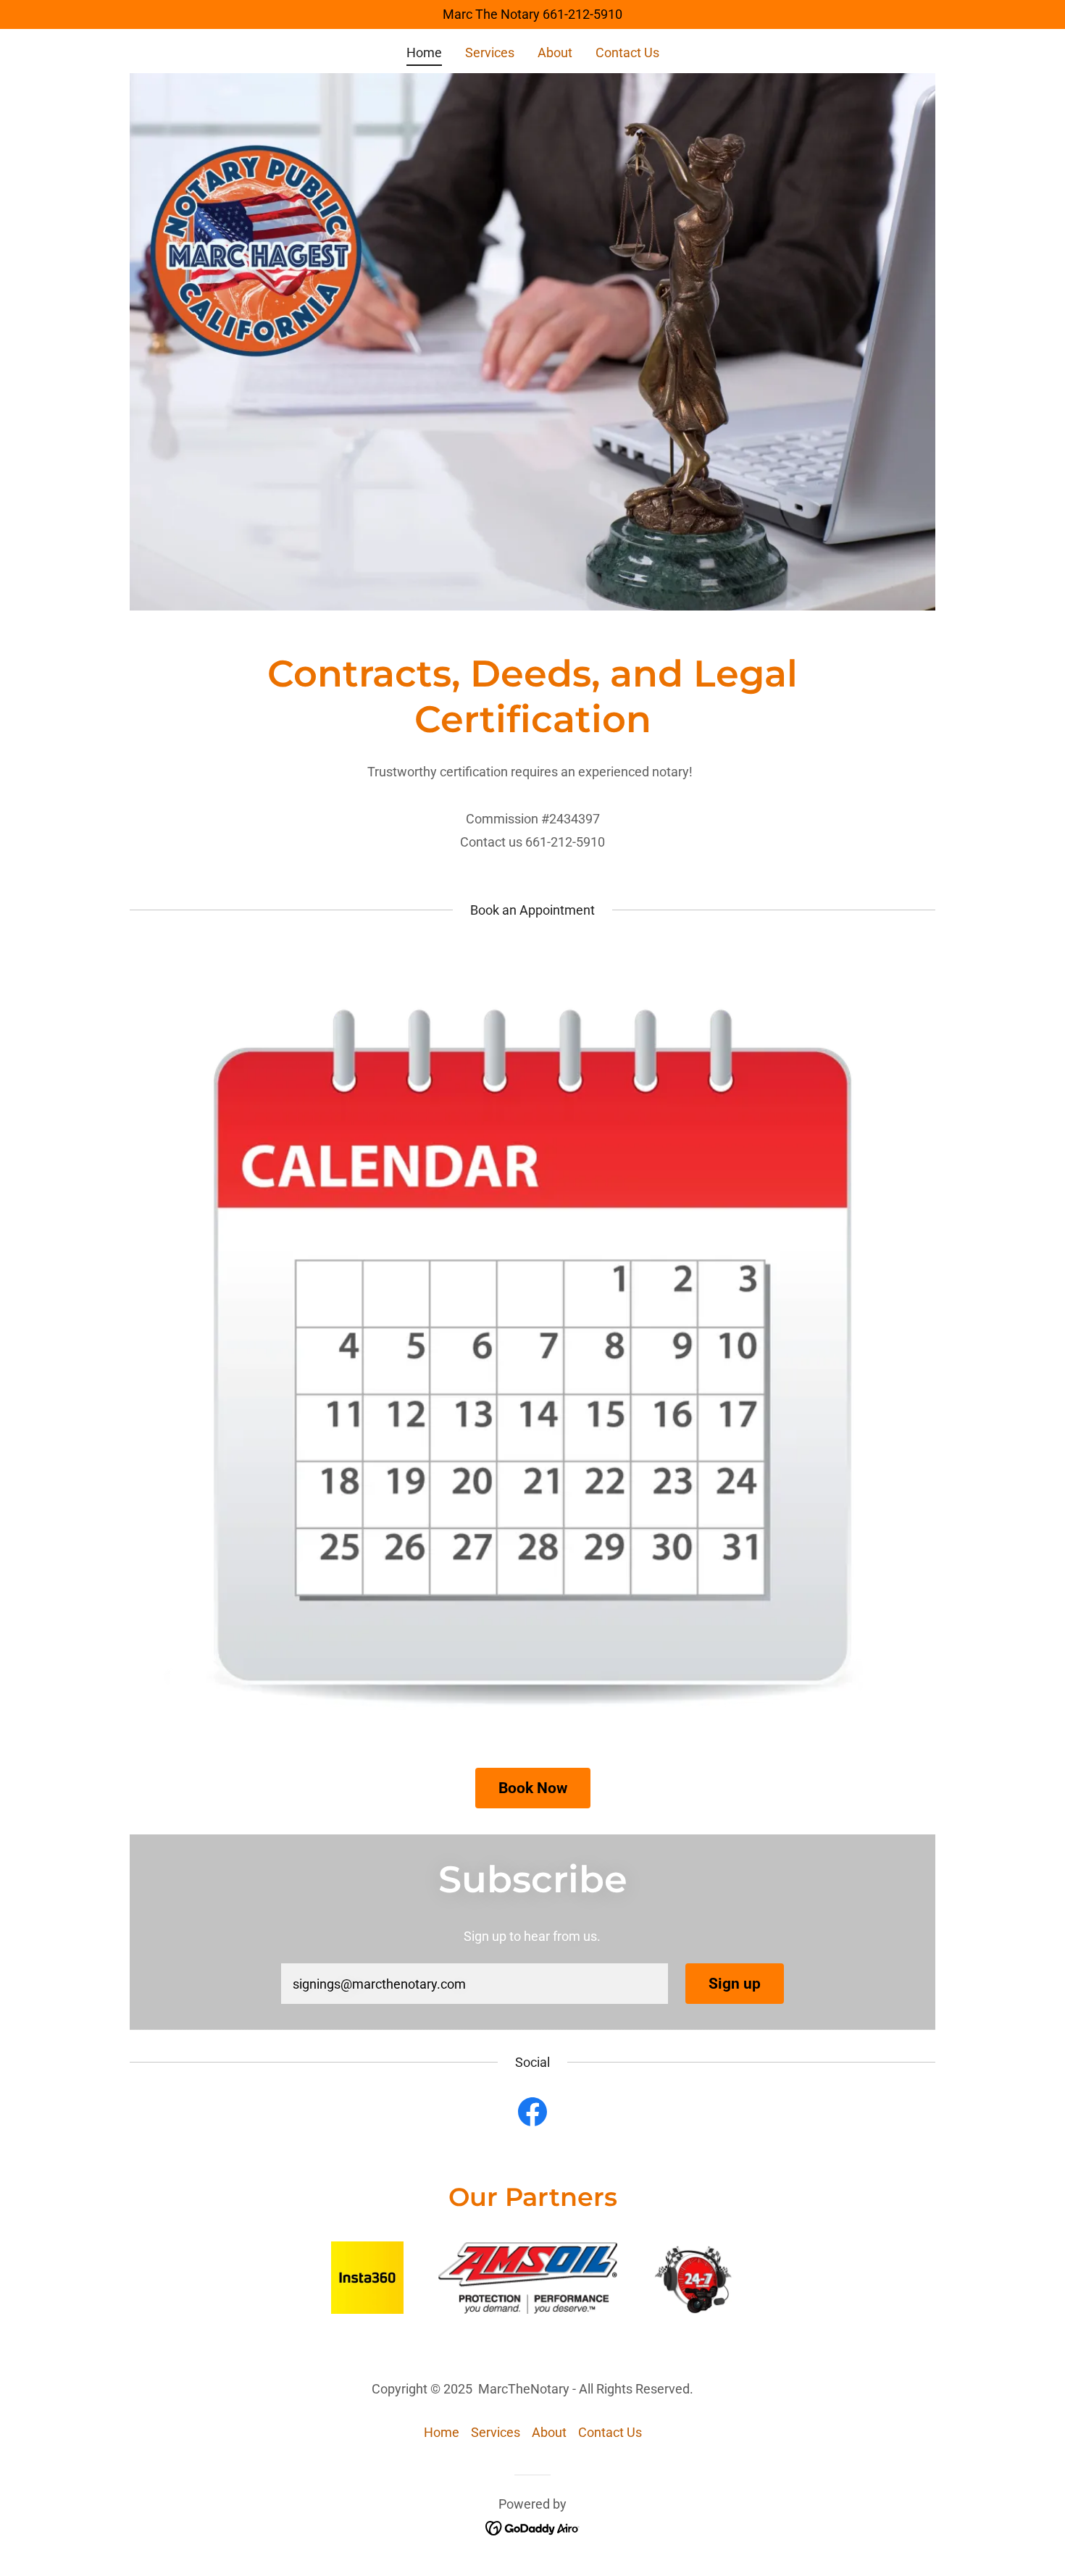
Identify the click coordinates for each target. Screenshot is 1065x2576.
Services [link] (490, 53)
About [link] (555, 53)
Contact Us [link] (627, 53)
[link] (532, 2115)
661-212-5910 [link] (582, 14)
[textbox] (474, 1984)
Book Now (533, 1788)
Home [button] (442, 2432)
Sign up (735, 1984)
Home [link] (424, 53)
